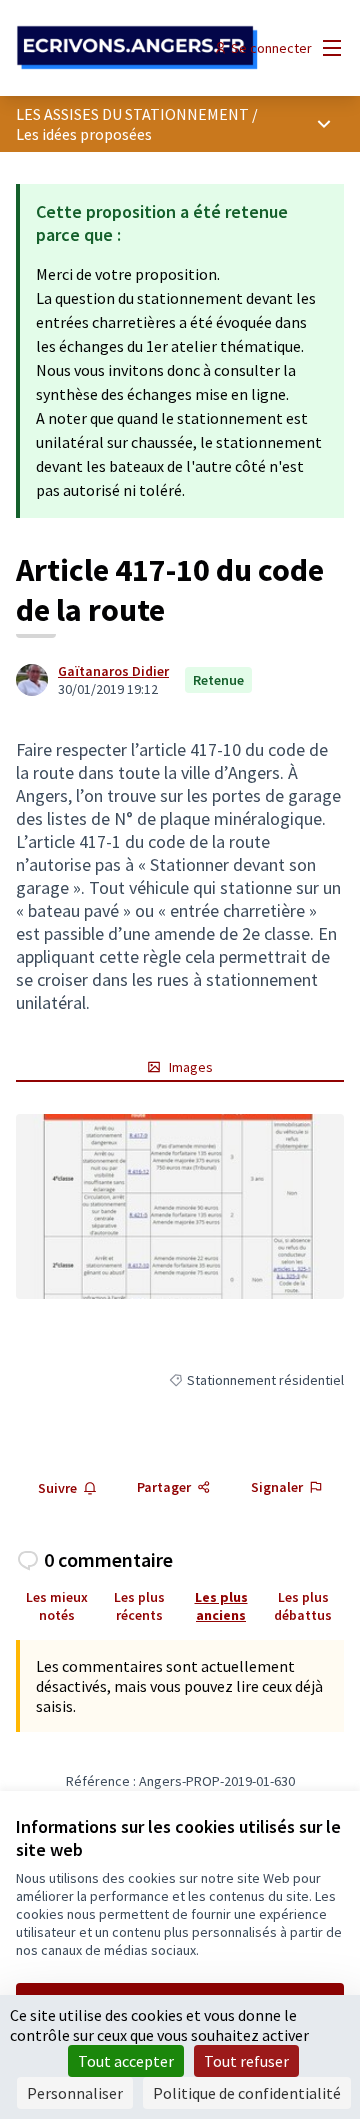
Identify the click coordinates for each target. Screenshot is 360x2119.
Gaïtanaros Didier (113, 671)
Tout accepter (126, 2061)
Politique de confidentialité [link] (247, 2093)
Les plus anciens (221, 1606)
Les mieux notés (57, 1606)
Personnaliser (75, 2093)
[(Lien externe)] (180, 1206)
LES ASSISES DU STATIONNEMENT (132, 114)
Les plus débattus (303, 1606)
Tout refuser (246, 2061)
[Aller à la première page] (137, 48)
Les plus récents (139, 1606)
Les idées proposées (84, 134)
